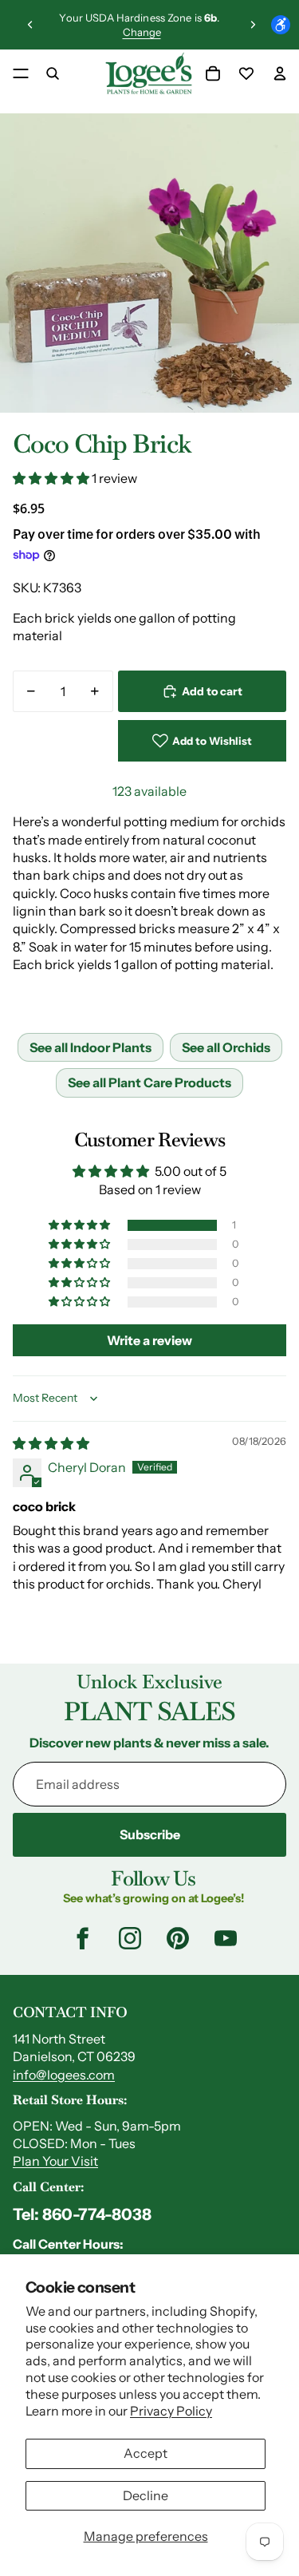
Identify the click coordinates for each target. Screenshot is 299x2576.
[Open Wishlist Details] (246, 73)
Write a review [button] (149, 1340)
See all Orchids (226, 1047)
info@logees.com (64, 2075)
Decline (146, 2495)
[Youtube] (226, 1938)
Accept (146, 2453)
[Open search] (53, 73)
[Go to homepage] (149, 73)
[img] (51, 1443)
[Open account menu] (280, 73)
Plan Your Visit (55, 2161)
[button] (52, 478)
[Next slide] (253, 25)
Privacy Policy (171, 2411)
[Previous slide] (30, 25)
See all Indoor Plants (90, 1047)
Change (142, 32)
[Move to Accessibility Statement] (281, 25)
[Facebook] (82, 1938)
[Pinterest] (178, 1938)
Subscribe (150, 1834)
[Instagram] (130, 1938)
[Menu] (21, 73)
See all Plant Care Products (149, 1082)
